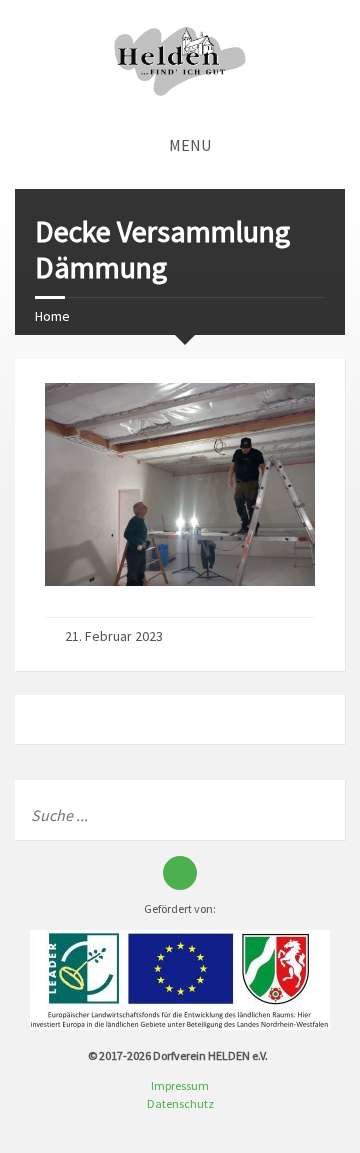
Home (52, 316)
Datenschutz (180, 1103)
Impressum (180, 1085)
